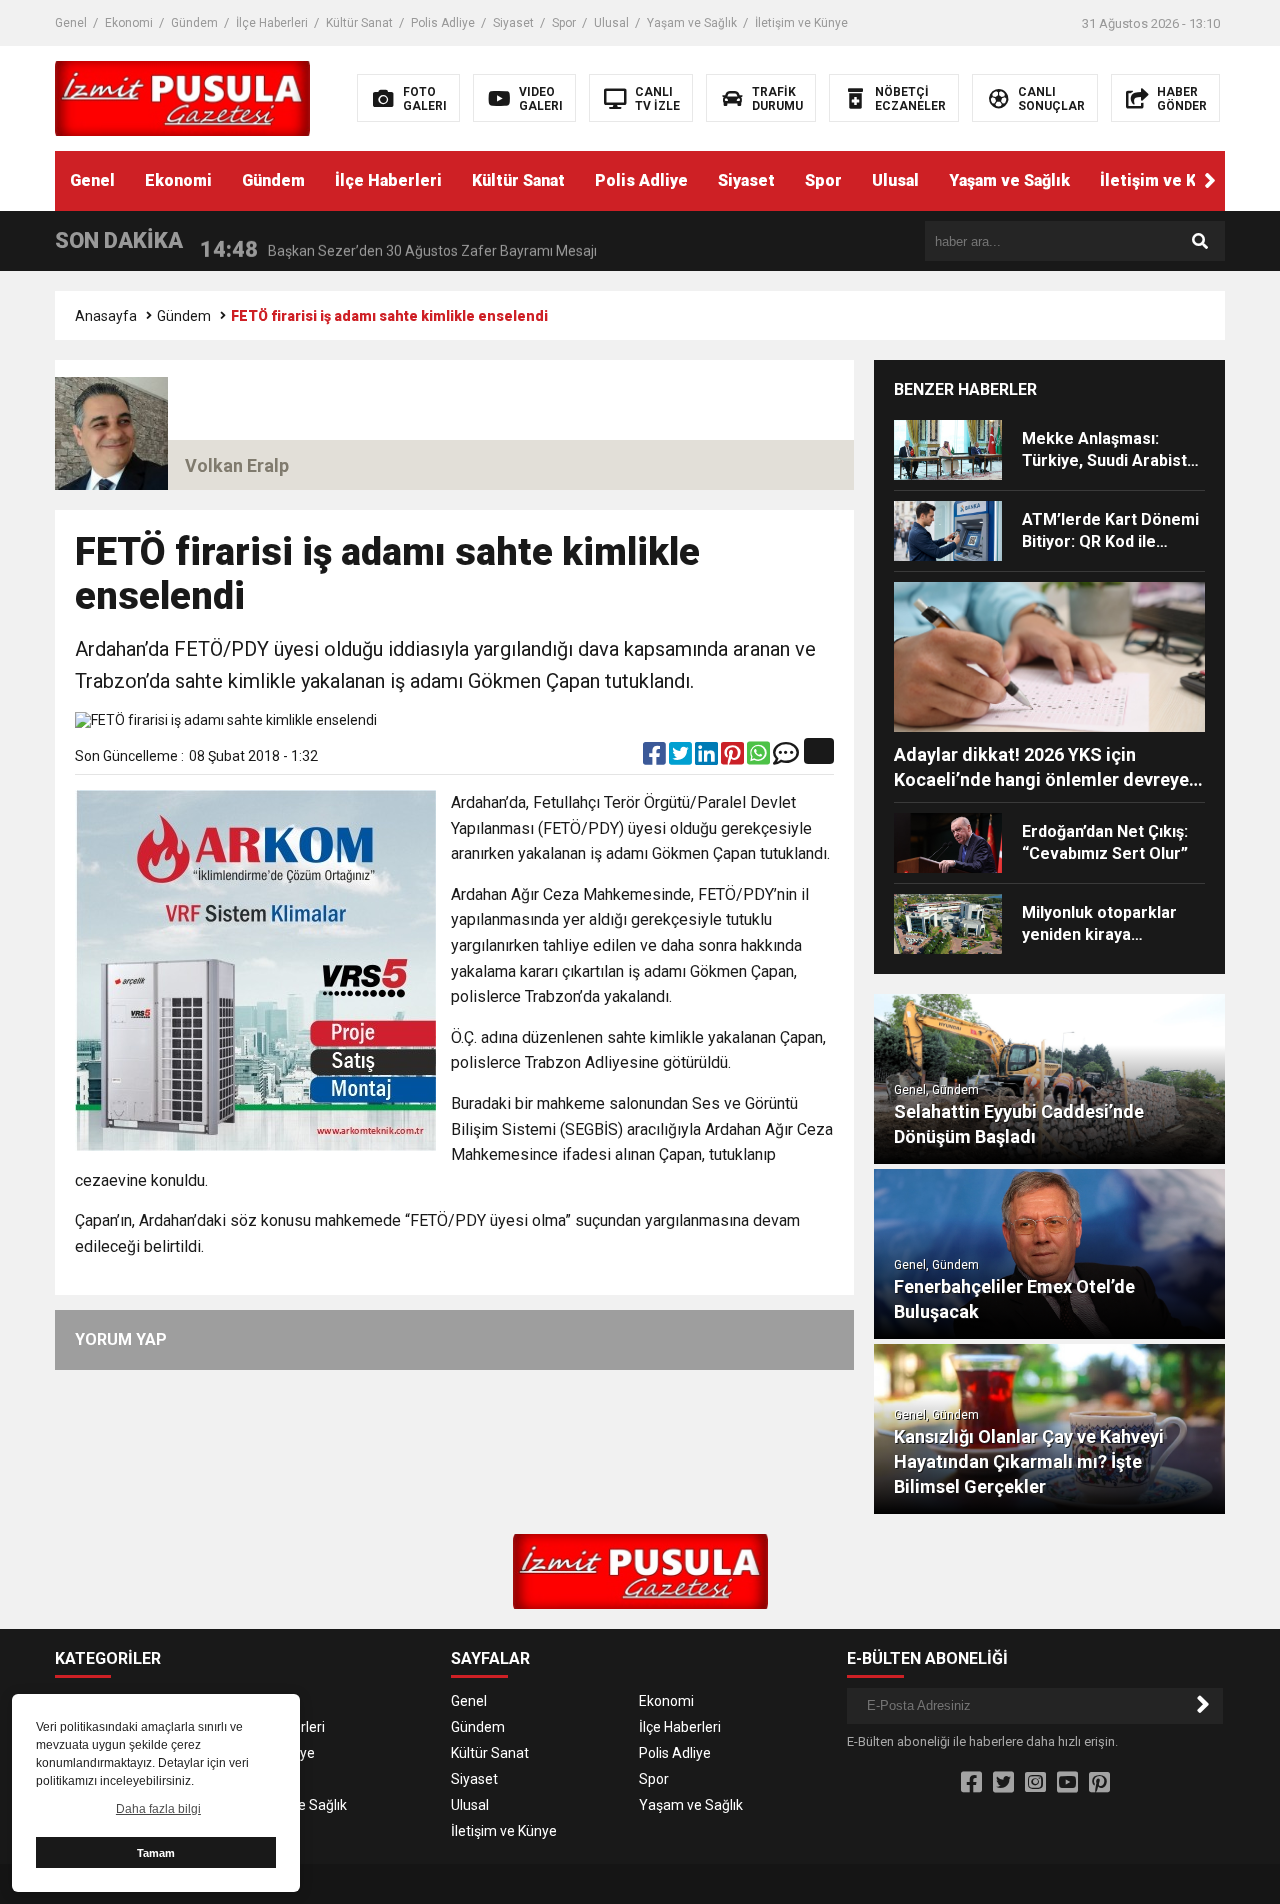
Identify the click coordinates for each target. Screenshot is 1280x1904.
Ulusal (611, 23)
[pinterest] (734, 758)
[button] (1210, 181)
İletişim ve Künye (801, 23)
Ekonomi (129, 23)
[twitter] (682, 758)
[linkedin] (708, 758)
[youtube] (1067, 1783)
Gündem (194, 23)
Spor (564, 23)
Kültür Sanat (359, 23)
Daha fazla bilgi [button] (158, 1809)
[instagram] (1035, 1783)
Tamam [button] (156, 1853)
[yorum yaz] (786, 758)
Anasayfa (106, 316)
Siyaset (513, 23)
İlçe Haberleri (272, 23)
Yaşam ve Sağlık (692, 23)
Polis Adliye (443, 23)
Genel (71, 23)
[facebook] (656, 758)
